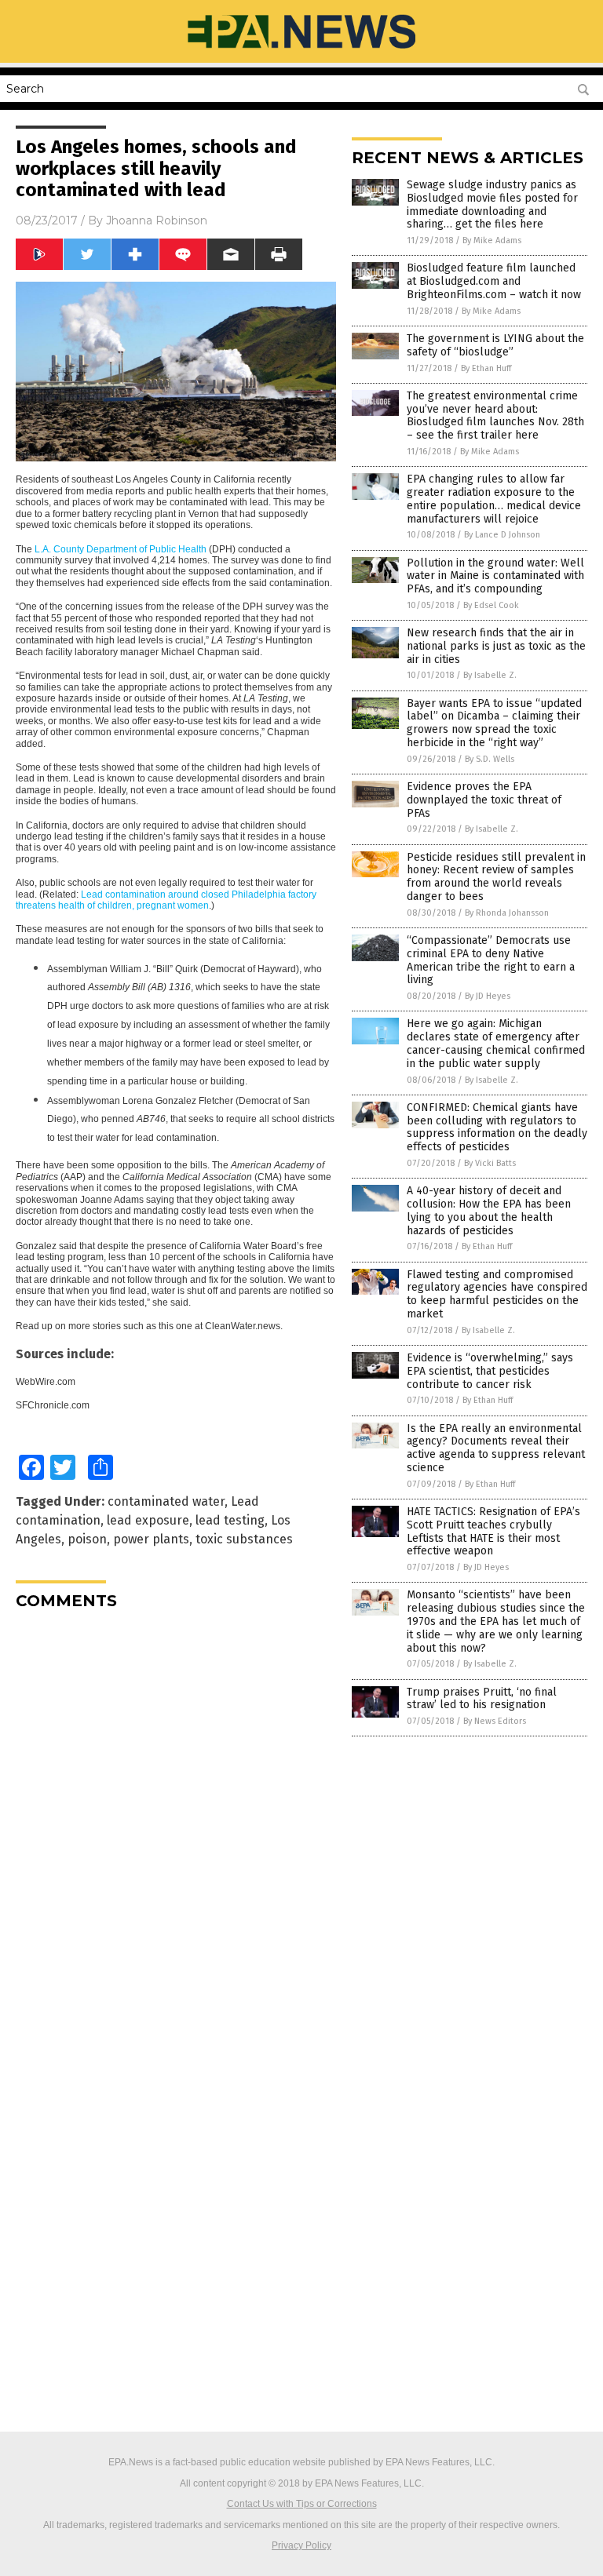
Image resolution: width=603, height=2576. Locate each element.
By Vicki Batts (490, 1163)
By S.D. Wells (490, 759)
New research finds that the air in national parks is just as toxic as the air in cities (496, 646)
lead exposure (148, 1520)
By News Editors (495, 1721)
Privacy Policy (301, 2545)
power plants (151, 1539)
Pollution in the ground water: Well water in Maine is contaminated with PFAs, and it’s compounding (495, 576)
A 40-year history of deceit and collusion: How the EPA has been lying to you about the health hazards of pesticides (489, 1210)
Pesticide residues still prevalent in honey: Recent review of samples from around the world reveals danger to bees (496, 877)
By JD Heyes (488, 996)
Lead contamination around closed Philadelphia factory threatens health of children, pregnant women (166, 900)
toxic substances (244, 1539)
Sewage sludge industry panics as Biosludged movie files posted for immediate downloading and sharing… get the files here (492, 204)
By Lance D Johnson (502, 535)
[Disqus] (176, 1818)
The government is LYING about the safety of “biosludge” (495, 345)
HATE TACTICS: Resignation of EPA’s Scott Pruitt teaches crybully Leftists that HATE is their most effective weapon (493, 1531)
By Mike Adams (492, 240)
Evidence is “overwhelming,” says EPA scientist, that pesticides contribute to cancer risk (490, 1371)
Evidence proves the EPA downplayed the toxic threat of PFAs (484, 800)
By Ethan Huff (486, 368)
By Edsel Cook (491, 605)
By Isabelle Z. (490, 675)
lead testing (230, 1520)
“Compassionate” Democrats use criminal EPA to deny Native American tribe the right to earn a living (491, 960)
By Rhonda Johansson (507, 913)
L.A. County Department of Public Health (121, 549)
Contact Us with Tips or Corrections (302, 2504)
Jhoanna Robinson (157, 220)
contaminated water (166, 1501)
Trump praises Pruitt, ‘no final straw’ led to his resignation (482, 1699)
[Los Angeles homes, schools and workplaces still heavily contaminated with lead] (301, 52)
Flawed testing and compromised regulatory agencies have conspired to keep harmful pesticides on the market (497, 1294)
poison (87, 1539)
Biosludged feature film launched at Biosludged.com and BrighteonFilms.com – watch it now (494, 281)
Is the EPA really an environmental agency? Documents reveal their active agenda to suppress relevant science (496, 1448)
